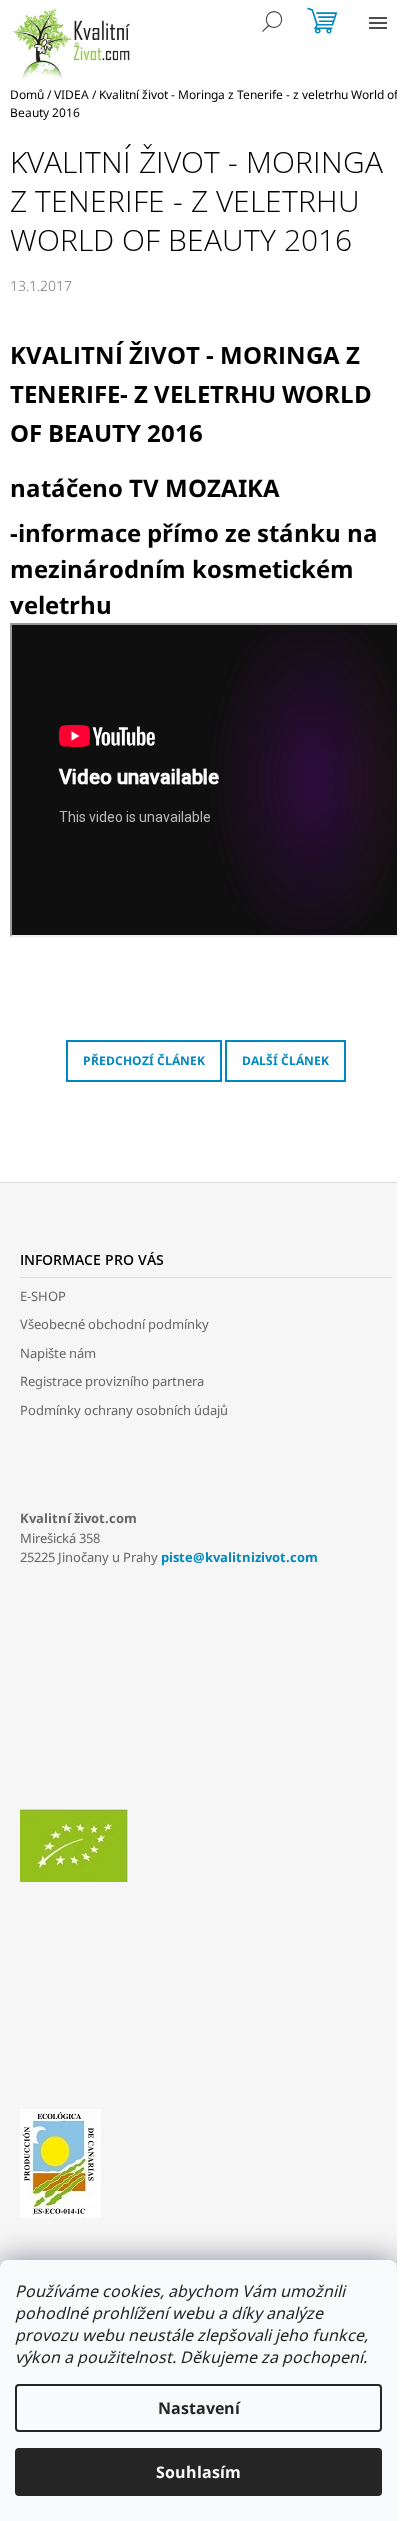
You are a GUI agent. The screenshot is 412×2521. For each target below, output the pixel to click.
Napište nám (58, 1353)
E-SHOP (43, 1296)
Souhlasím (198, 2472)
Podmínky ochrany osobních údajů (124, 1410)
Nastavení (199, 2408)
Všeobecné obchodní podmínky (114, 1324)
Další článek (285, 1060)
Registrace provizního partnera (112, 1381)
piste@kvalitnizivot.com (239, 1557)
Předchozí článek (144, 1060)
